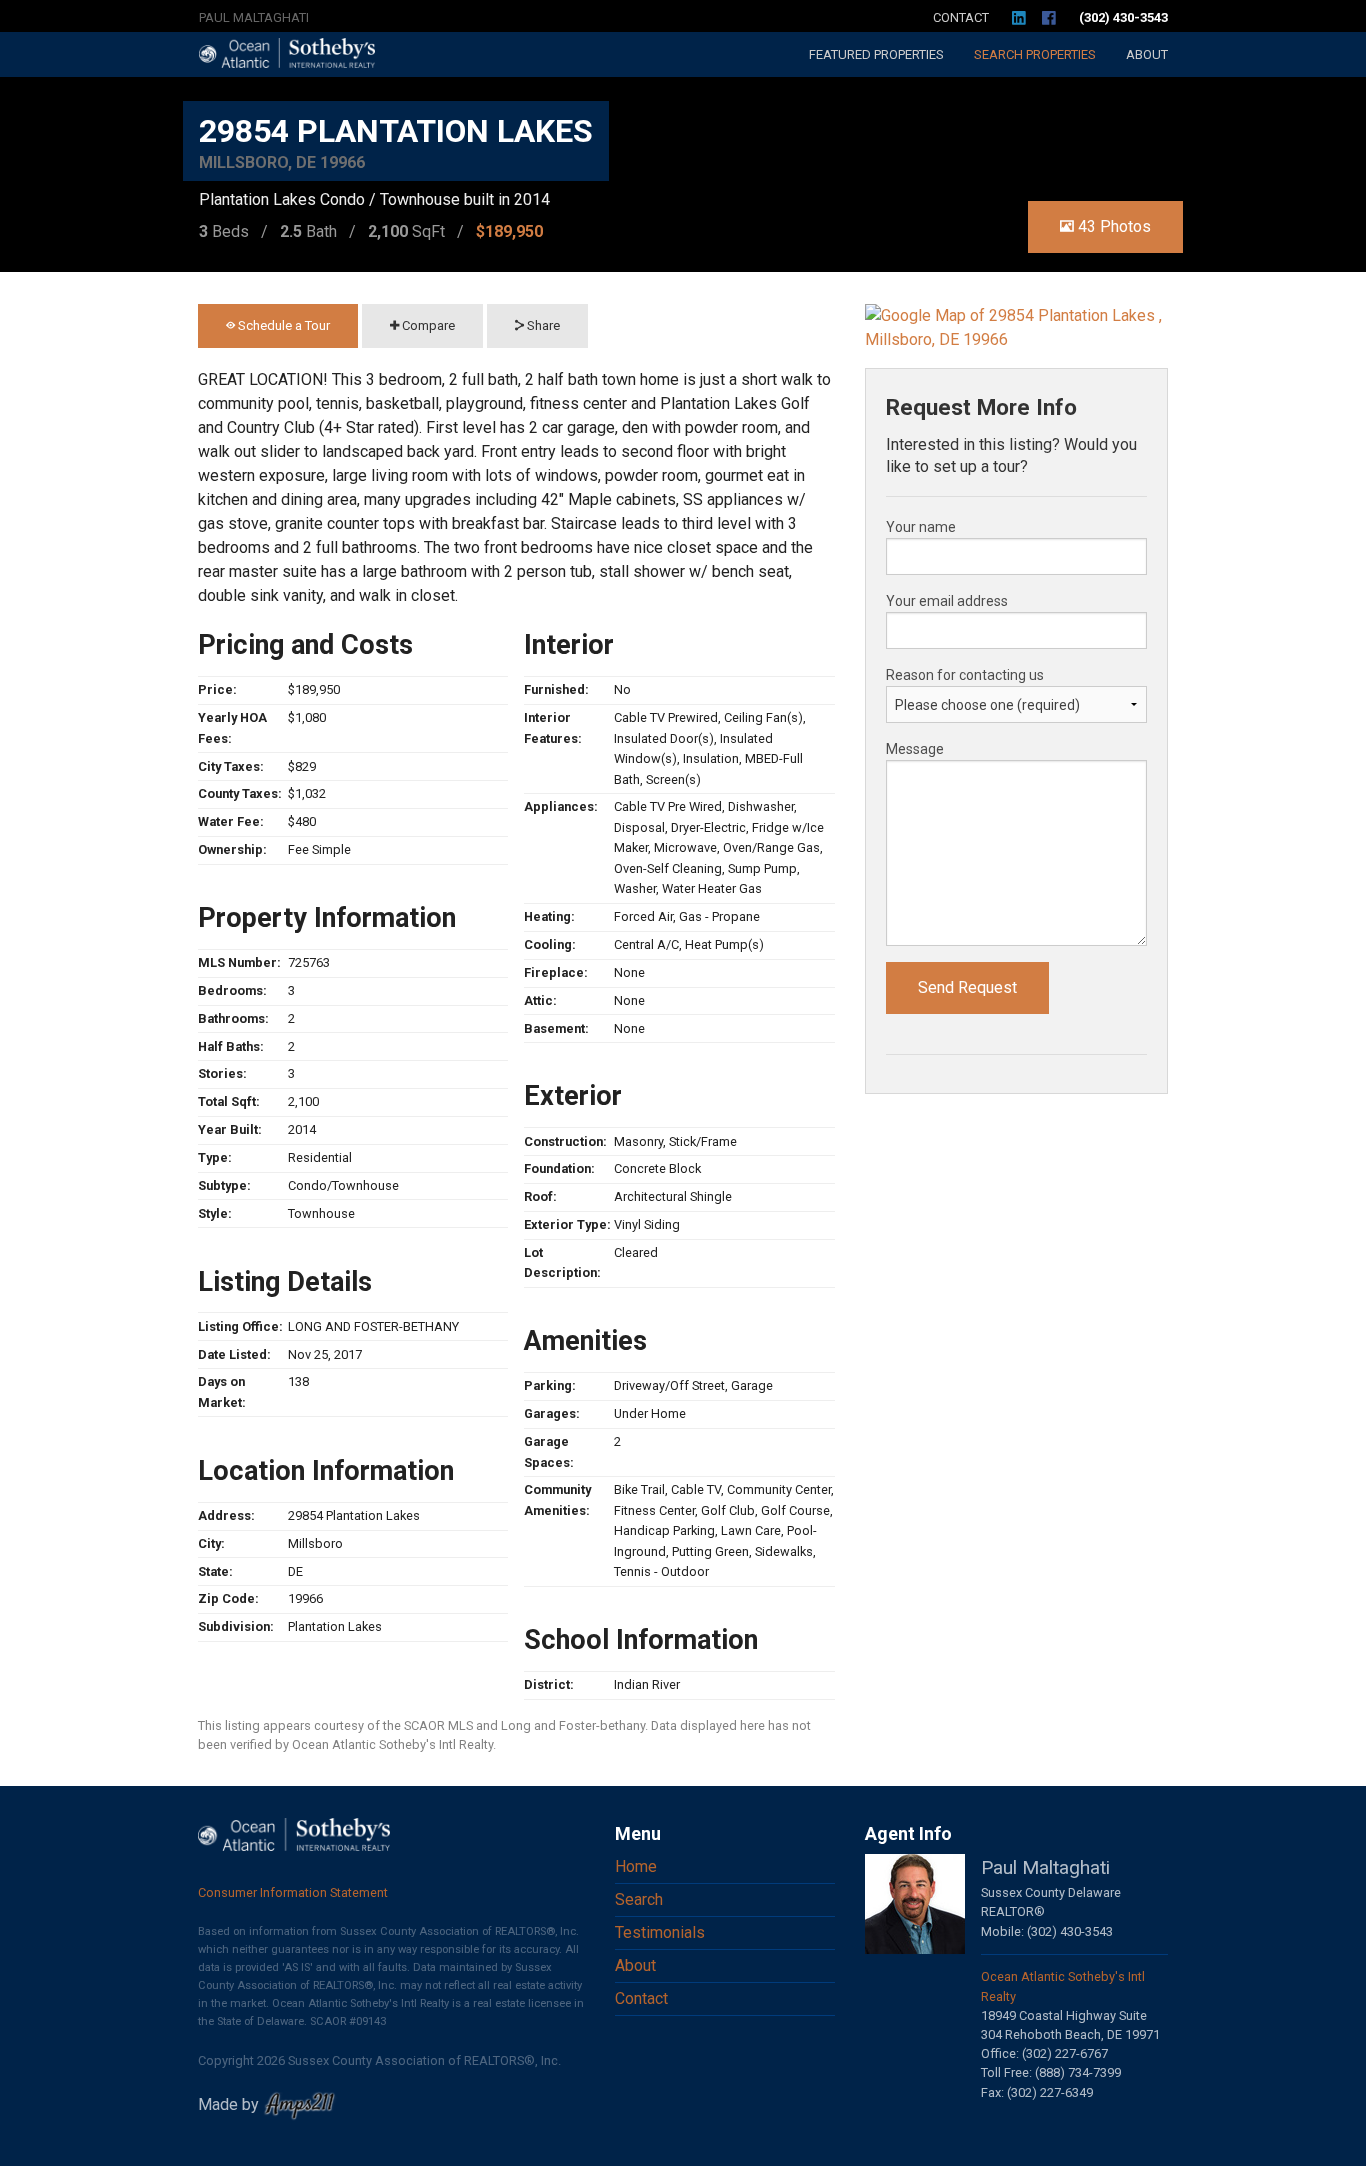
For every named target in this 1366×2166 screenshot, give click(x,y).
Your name (921, 527)
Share (542, 325)
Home (636, 1866)
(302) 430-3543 (1123, 17)
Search (1035, 54)
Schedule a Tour (282, 325)
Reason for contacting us (965, 675)
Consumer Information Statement (293, 1892)
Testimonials (660, 1932)
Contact (961, 17)
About (1147, 54)
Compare (427, 325)
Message (915, 749)
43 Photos (1112, 226)
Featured (876, 54)
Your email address (947, 601)
